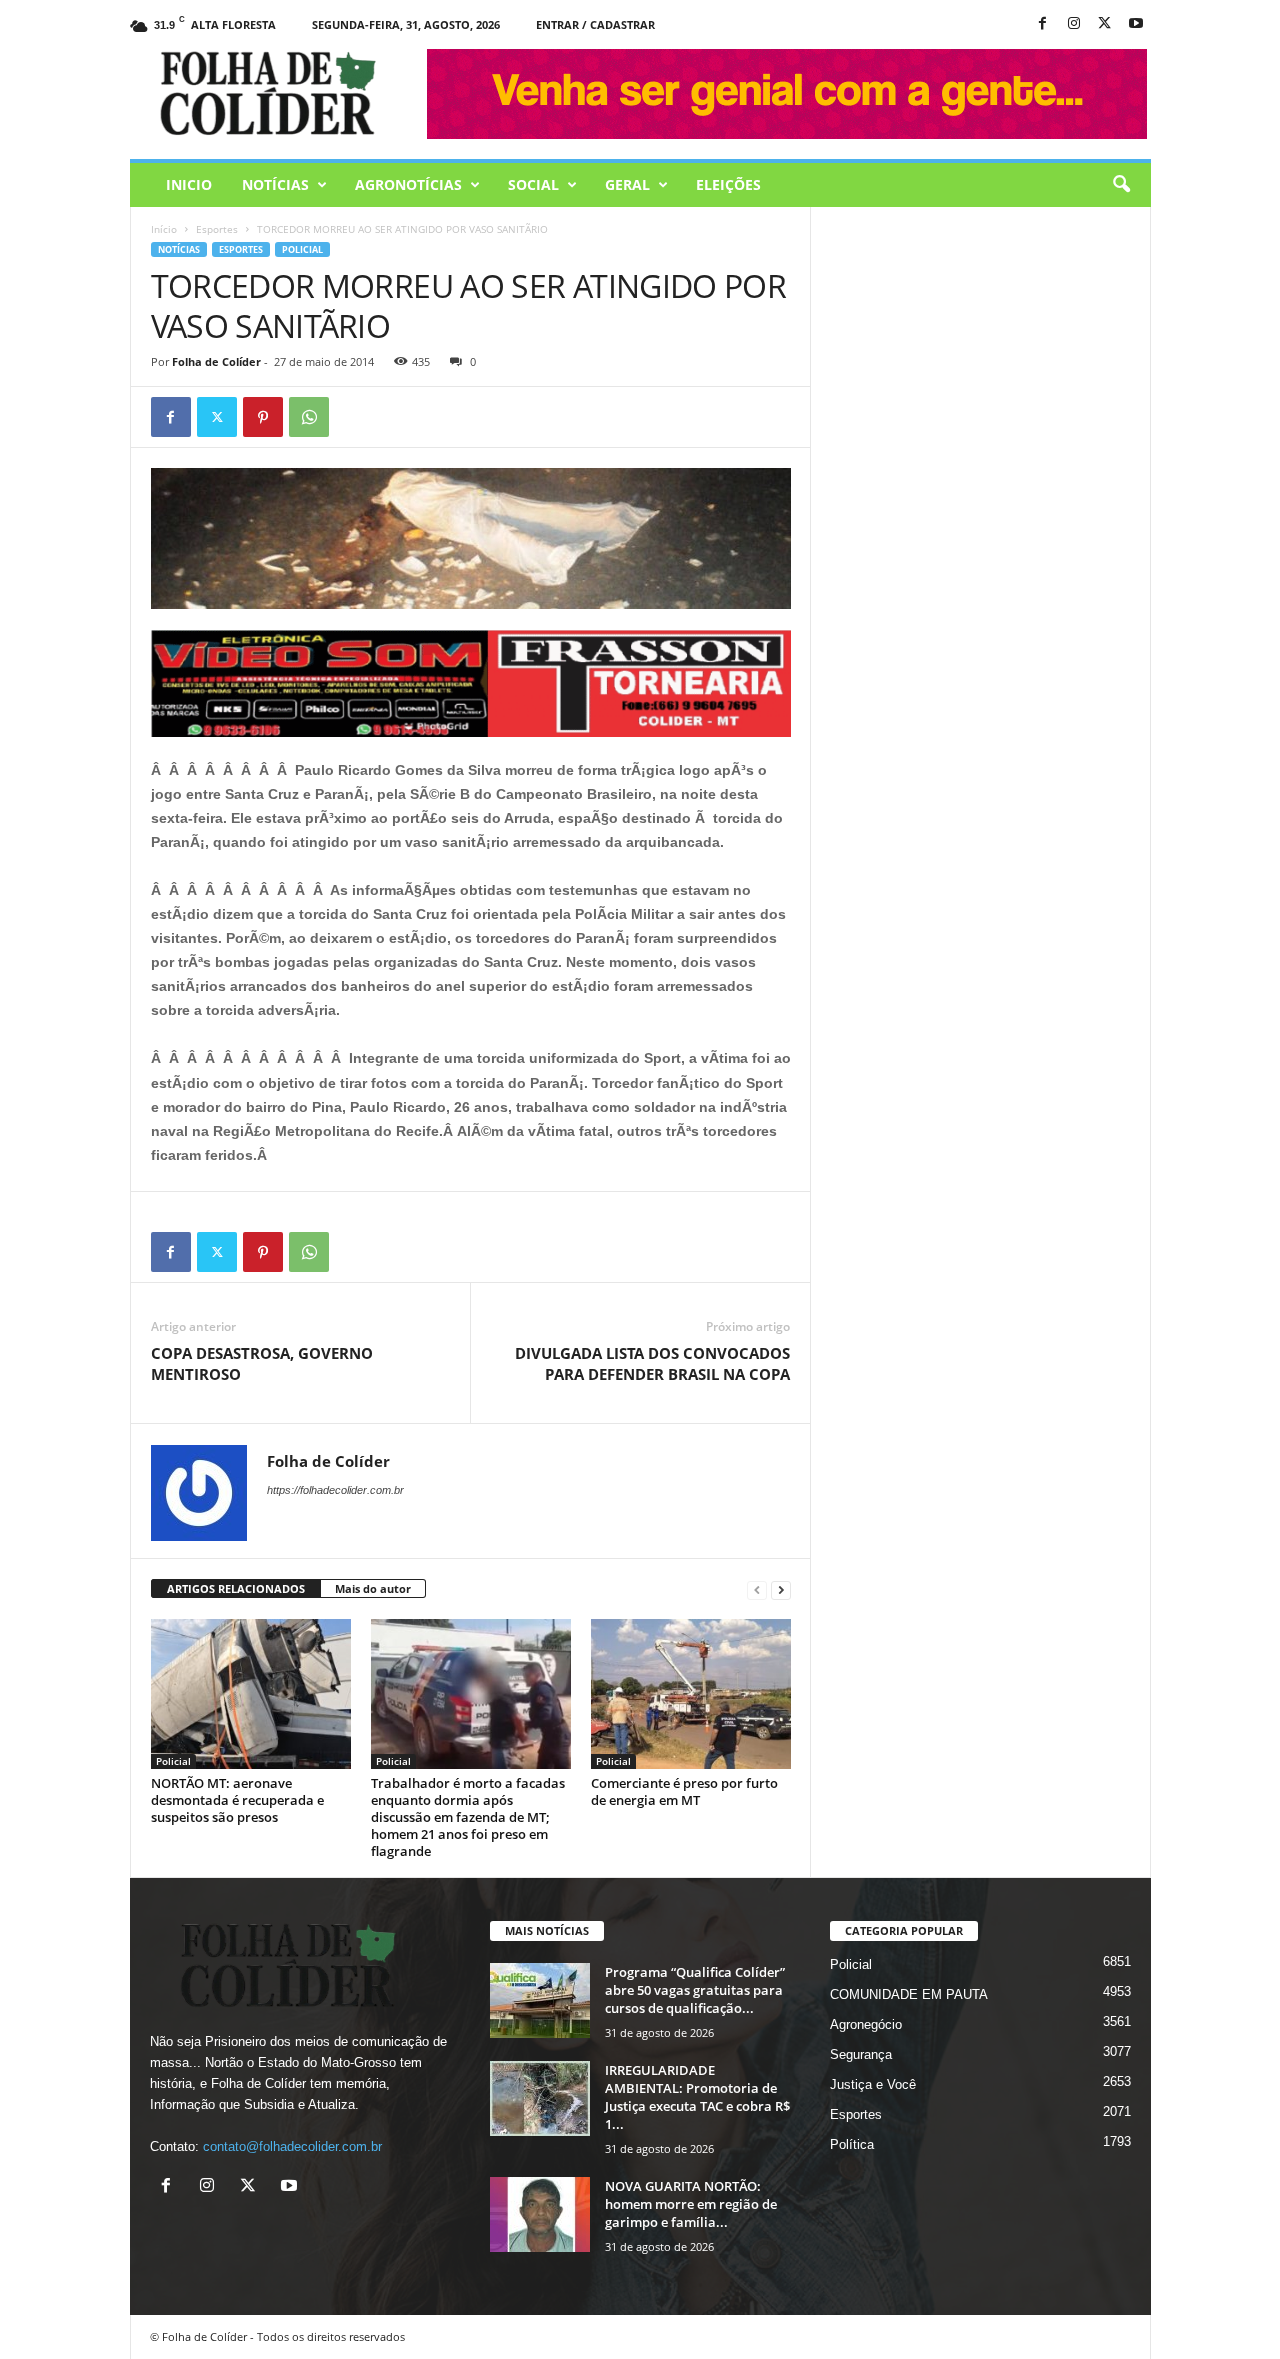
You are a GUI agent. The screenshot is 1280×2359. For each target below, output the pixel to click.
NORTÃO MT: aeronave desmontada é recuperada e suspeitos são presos (237, 1800)
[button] (1121, 185)
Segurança (861, 2054)
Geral (627, 184)
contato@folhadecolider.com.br (292, 2146)
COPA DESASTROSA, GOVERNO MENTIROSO (262, 1363)
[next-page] (781, 1589)
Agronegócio (866, 2024)
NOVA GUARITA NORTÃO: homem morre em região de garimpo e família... (691, 2204)
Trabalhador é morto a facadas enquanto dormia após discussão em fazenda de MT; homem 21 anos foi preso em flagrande (468, 1817)
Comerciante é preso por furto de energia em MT (684, 1791)
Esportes (217, 229)
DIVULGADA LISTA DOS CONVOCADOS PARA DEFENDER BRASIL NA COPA (652, 1363)
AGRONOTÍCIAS (408, 184)
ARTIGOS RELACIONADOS (236, 1588)
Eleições (728, 184)
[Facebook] (1043, 24)
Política (852, 2144)
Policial (302, 249)
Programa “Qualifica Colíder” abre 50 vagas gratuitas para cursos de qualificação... (695, 1990)
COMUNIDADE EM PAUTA (909, 1994)
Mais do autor (373, 1588)
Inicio (189, 184)
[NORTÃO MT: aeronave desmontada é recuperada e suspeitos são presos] (251, 1694)
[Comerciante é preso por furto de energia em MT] (691, 1694)
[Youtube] (1136, 24)
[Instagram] (1074, 24)
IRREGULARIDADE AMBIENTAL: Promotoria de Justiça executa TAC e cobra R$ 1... (697, 2097)
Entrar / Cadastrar (595, 24)
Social (533, 184)
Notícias (275, 184)
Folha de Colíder (216, 361)
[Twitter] (217, 417)
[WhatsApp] (309, 417)
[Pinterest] (263, 417)
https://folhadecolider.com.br (335, 1490)
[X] (1105, 24)
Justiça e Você (873, 2084)
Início (164, 229)
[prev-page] (757, 1589)
